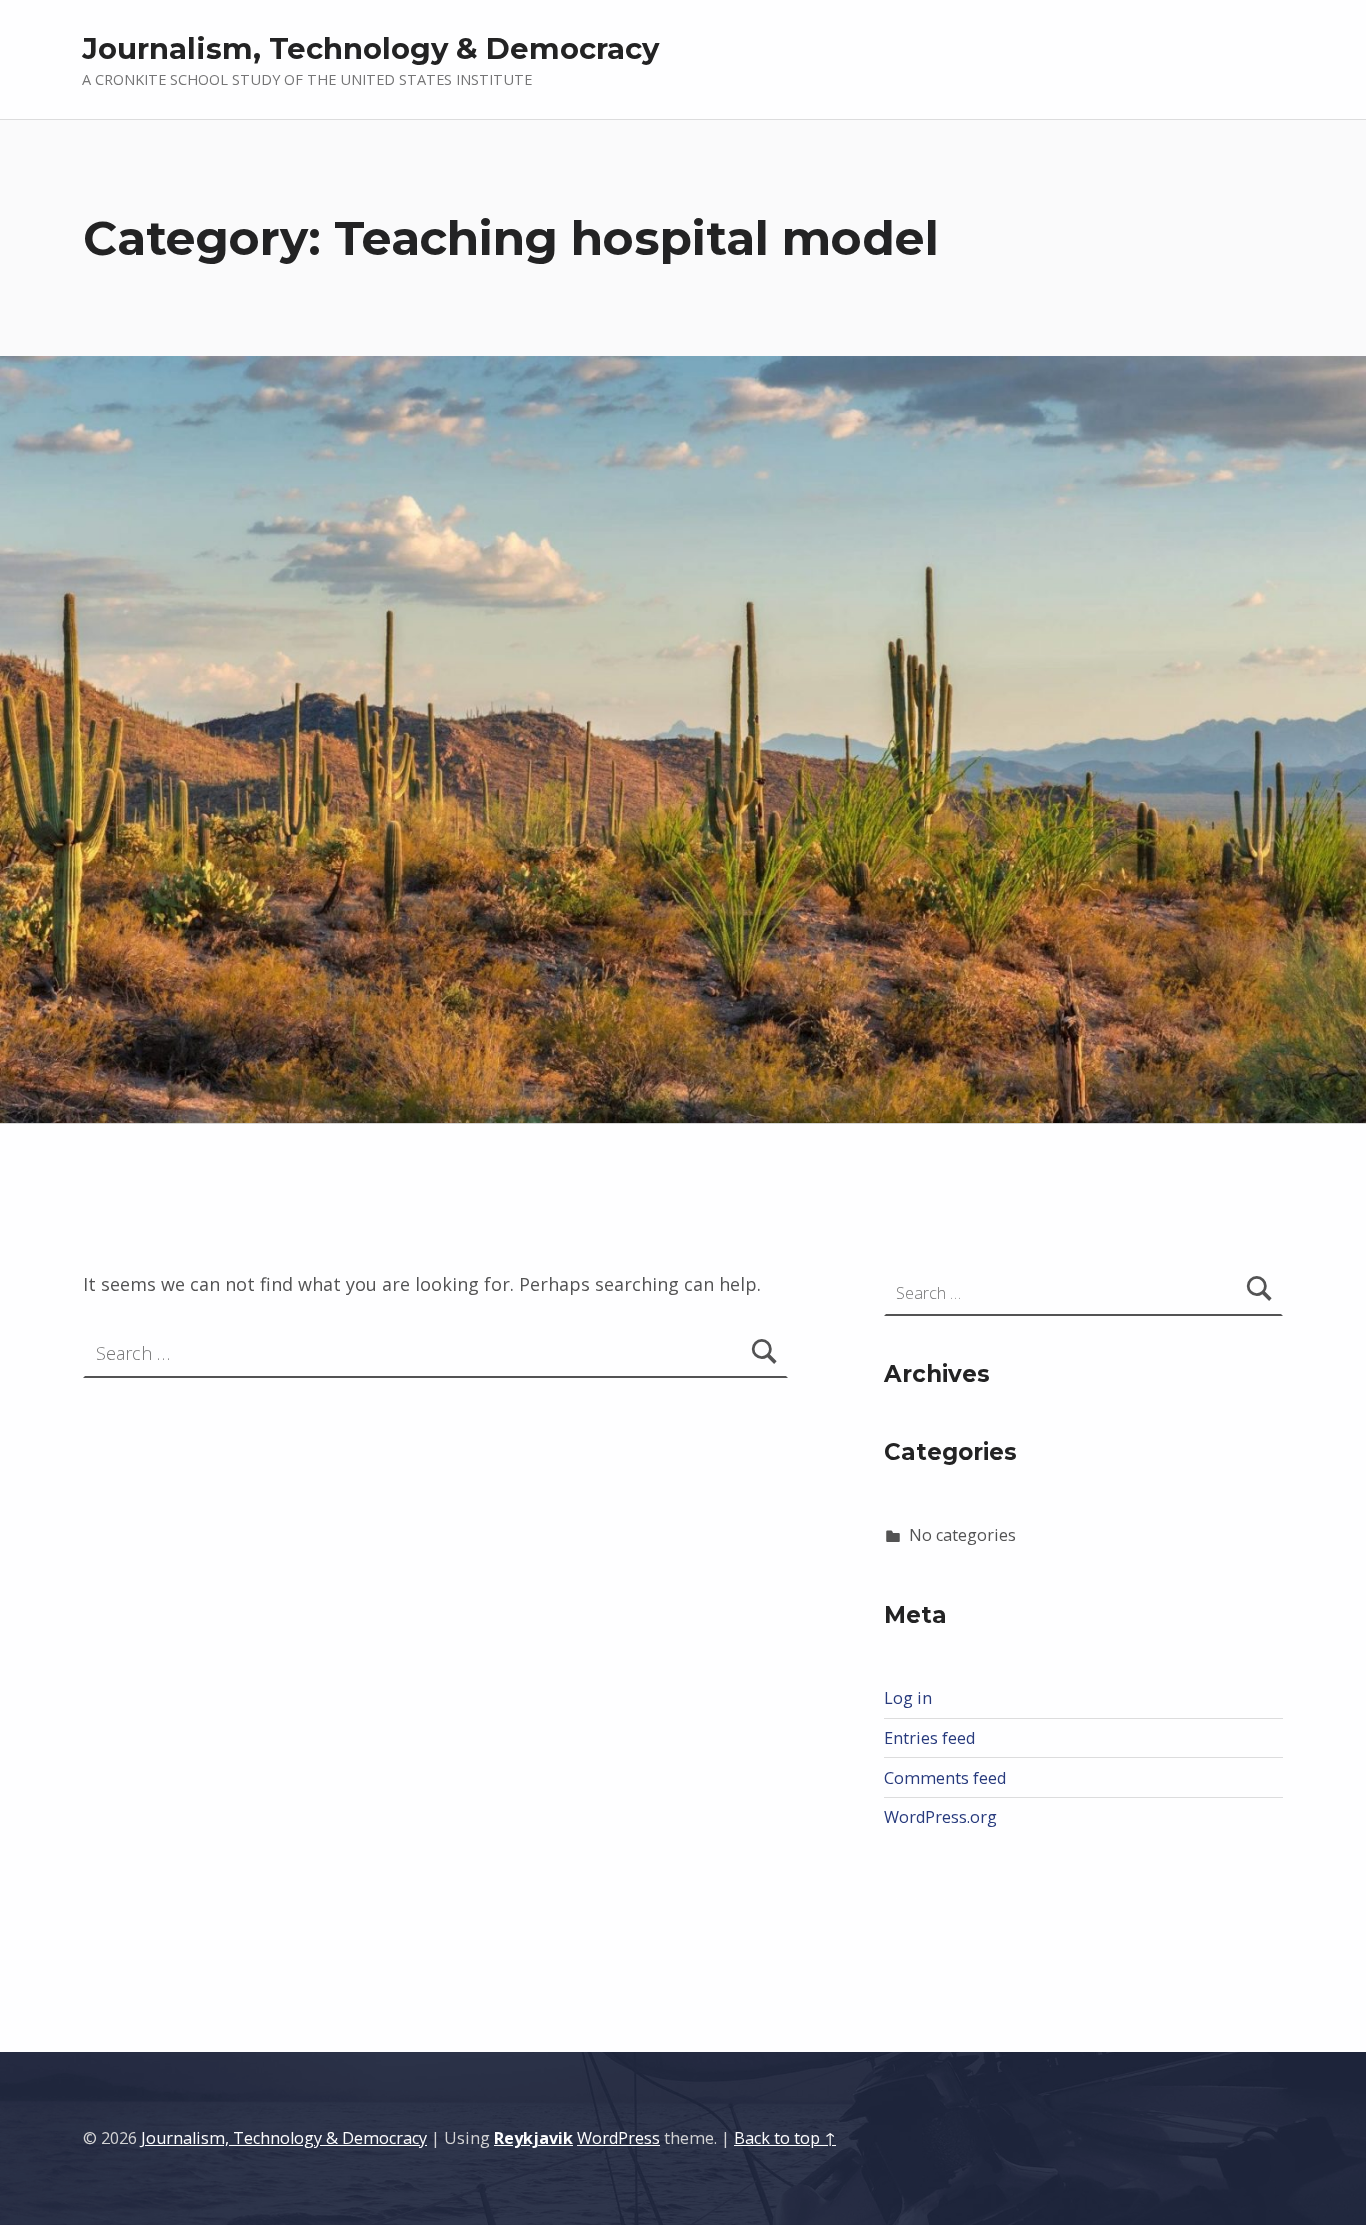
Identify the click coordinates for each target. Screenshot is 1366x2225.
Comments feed (945, 1778)
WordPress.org (940, 1817)
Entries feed (929, 1738)
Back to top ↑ (785, 2138)
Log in (908, 1698)
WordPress (618, 2138)
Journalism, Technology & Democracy (370, 48)
